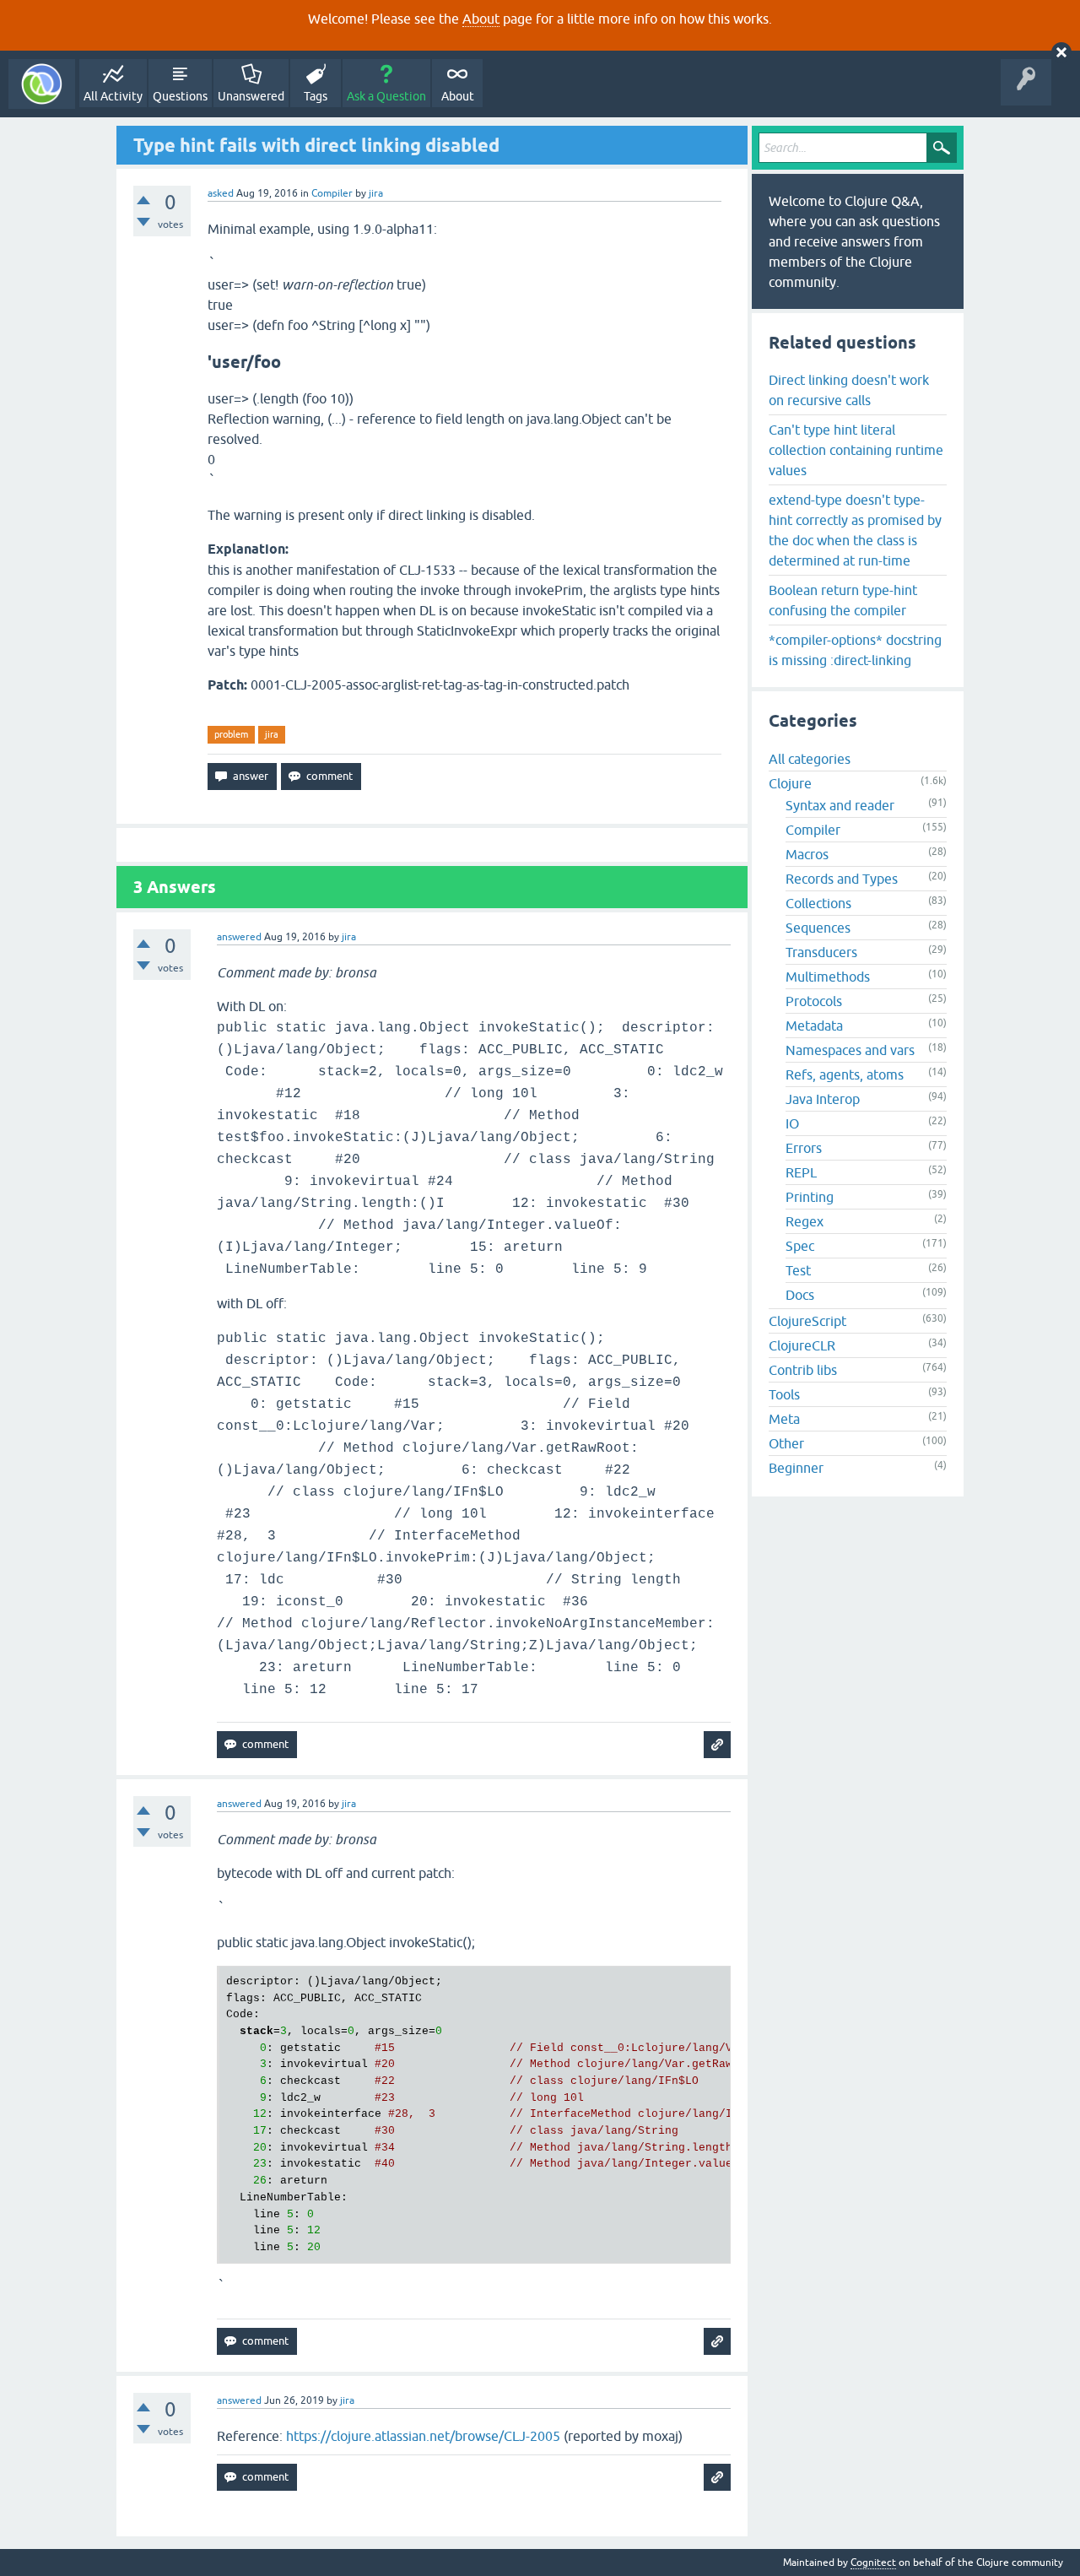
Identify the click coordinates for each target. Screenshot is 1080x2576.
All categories (810, 759)
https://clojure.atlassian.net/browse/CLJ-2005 (423, 2436)
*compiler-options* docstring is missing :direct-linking (855, 650)
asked (221, 193)
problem (231, 734)
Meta (784, 1419)
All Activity (113, 96)
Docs (800, 1295)
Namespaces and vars (850, 1050)
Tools (784, 1394)
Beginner (796, 1468)
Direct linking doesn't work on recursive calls (849, 390)
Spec (800, 1246)
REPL (801, 1172)
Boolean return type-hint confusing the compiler (843, 600)
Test (798, 1270)
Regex (805, 1221)
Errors (804, 1148)
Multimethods (828, 977)
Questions (180, 96)
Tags (316, 96)
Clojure (790, 783)
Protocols (814, 1001)
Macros (807, 854)
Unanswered (251, 96)
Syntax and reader (840, 805)
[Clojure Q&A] (42, 84)
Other (786, 1443)
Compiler (332, 193)
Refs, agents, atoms (845, 1074)
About (481, 19)
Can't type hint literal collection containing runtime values (856, 450)
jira (272, 734)
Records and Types (842, 879)
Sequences (818, 928)
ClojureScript (807, 1321)
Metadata (814, 1026)
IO (792, 1123)
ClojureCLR (802, 1345)
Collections (818, 903)
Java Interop (823, 1099)
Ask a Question (386, 96)
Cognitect (873, 2562)
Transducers (821, 952)
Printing (810, 1197)
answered (239, 937)
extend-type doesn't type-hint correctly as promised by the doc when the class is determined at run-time (855, 530)
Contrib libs (803, 1370)
